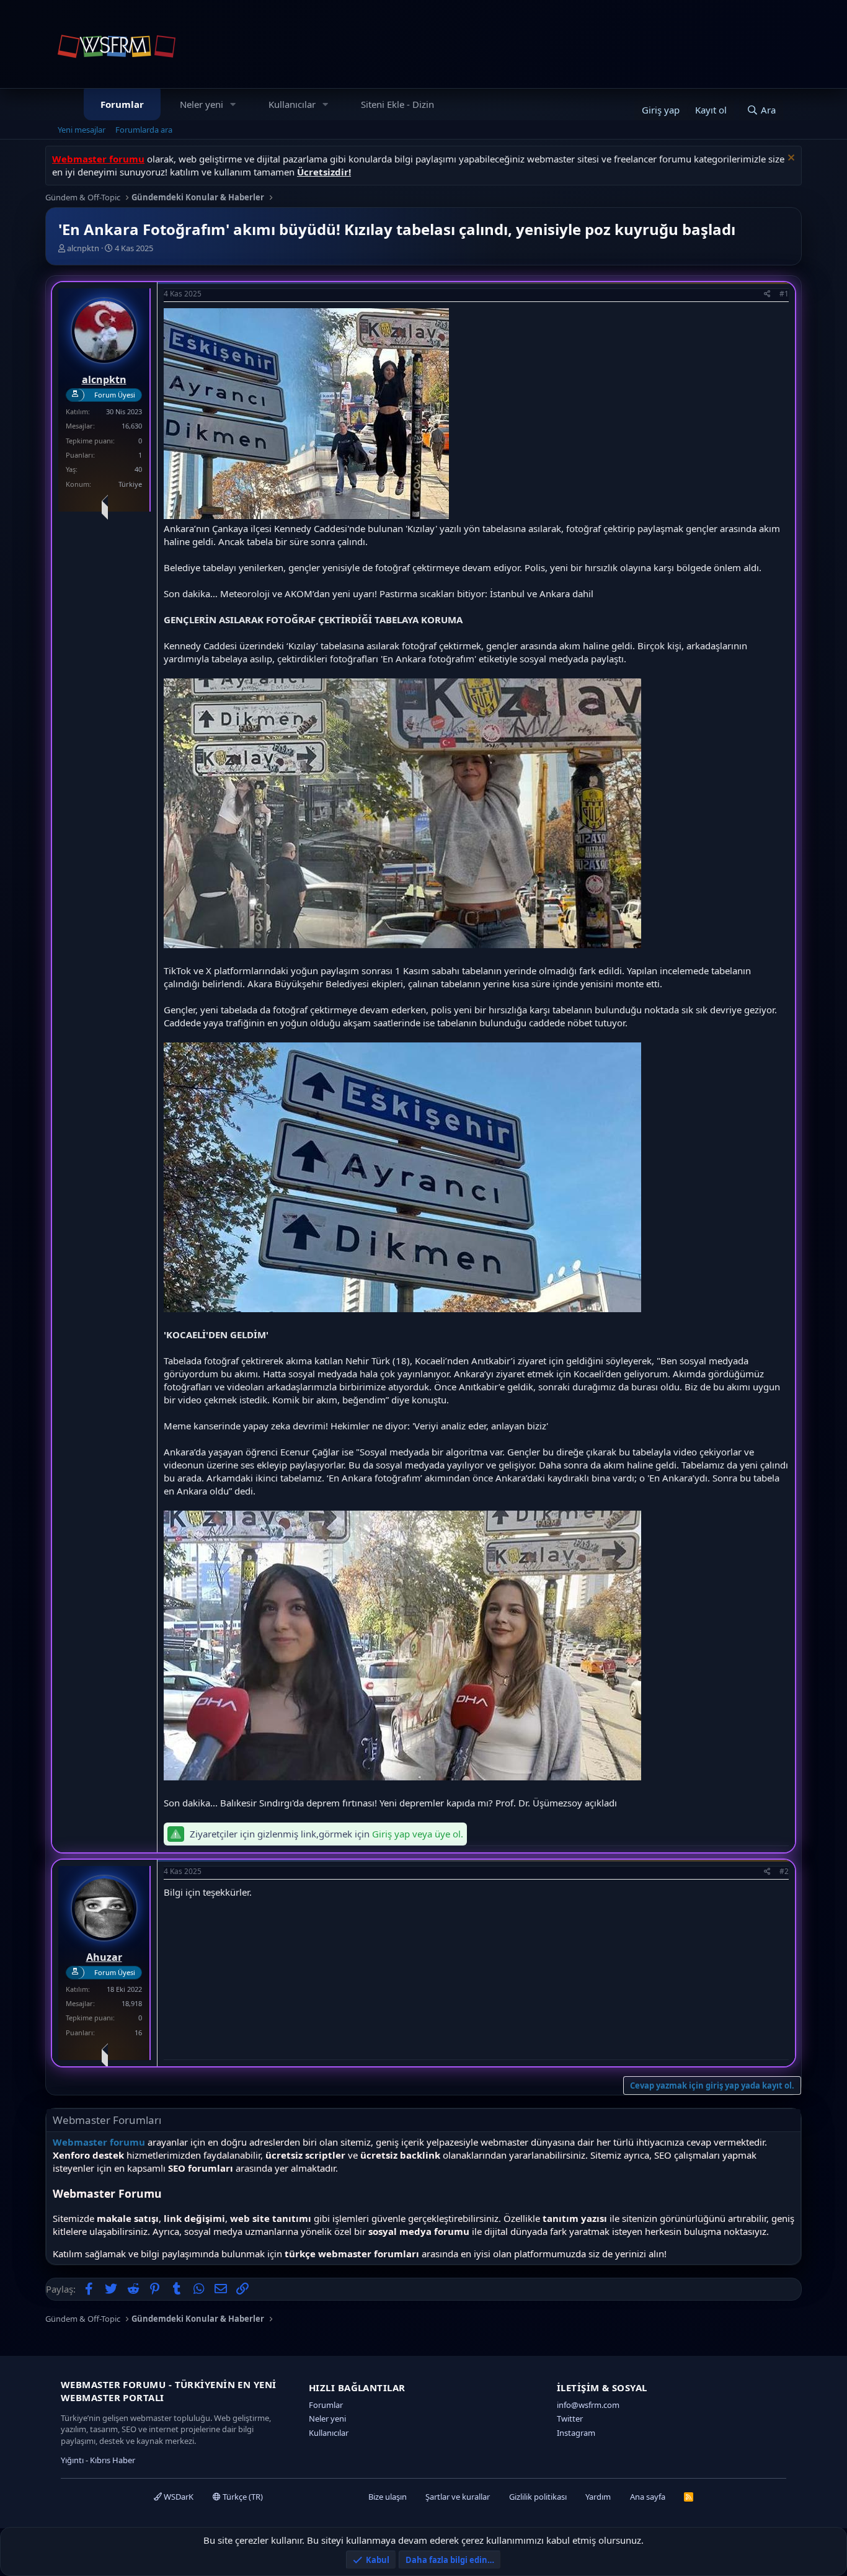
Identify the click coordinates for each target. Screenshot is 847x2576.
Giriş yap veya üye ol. (418, 1834)
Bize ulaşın (388, 2497)
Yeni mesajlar (82, 130)
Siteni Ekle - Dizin (397, 104)
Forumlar (122, 104)
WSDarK (178, 2497)
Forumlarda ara (144, 130)
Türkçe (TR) (242, 2497)
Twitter (570, 2418)
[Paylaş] (767, 294)
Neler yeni (202, 104)
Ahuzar (104, 1957)
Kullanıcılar (292, 104)
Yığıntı (72, 2460)
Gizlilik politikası (538, 2497)
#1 (784, 294)
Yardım (598, 2497)
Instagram (576, 2433)
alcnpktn (83, 248)
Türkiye (130, 484)
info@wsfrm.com (588, 2405)
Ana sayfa (648, 2497)
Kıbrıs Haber (113, 2460)
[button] (233, 104)
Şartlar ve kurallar (458, 2497)
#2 (784, 1871)
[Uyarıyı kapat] (790, 159)
